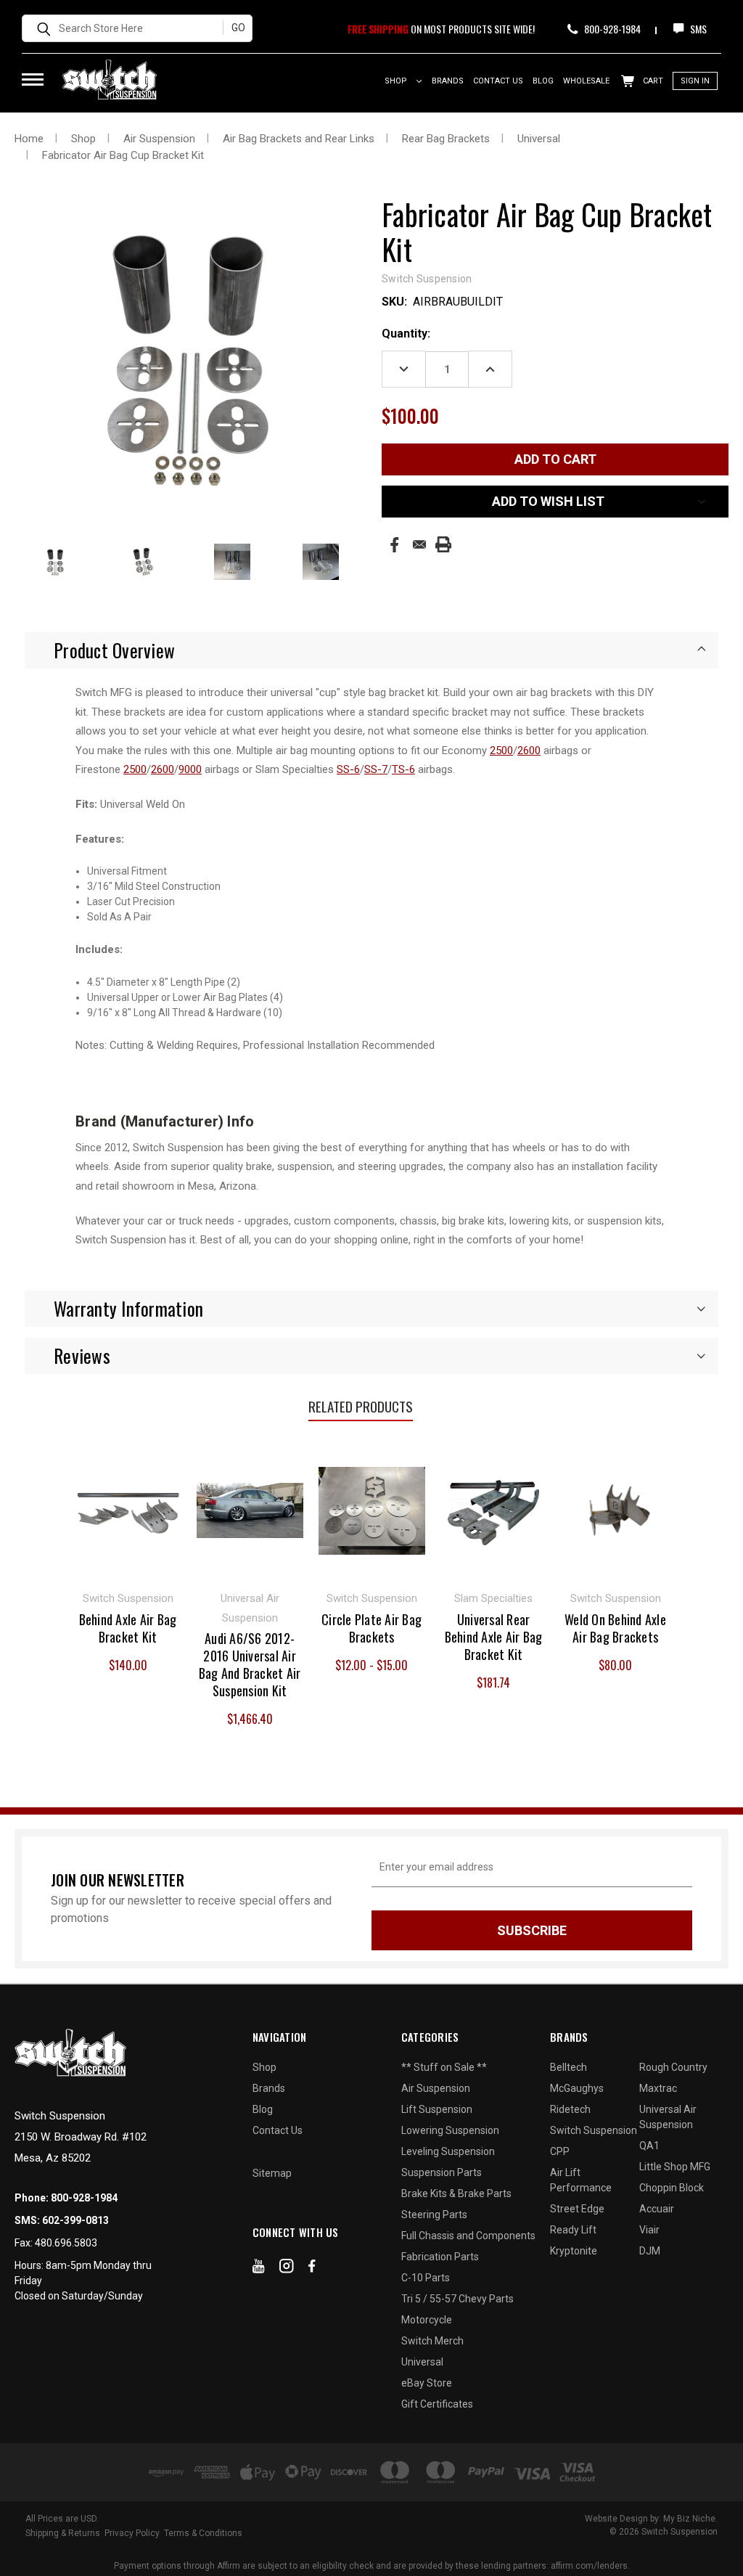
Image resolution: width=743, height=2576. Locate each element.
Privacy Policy (132, 2533)
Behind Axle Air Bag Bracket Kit (128, 1628)
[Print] (443, 544)
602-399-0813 (75, 2220)
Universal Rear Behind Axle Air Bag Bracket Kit (494, 1637)
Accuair (657, 2209)
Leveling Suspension (448, 2151)
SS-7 (376, 769)
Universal (422, 2362)
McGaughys (577, 2088)
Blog (543, 81)
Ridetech (570, 2109)
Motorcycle (427, 2320)
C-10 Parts (426, 2278)
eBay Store (427, 2383)
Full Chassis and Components (468, 2236)
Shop (397, 81)
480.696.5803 (66, 2243)
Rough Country (673, 2067)
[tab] (371, 650)
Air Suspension (436, 2088)
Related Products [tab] (361, 1406)
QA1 (649, 2146)
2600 (529, 751)
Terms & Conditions (203, 2533)
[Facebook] (394, 545)
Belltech (568, 2067)
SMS (697, 29)
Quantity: (406, 334)
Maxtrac (658, 2088)
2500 (501, 751)
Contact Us (498, 81)
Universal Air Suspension (668, 2117)
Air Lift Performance (581, 2180)
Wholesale (586, 81)
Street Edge (577, 2209)
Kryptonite (574, 2251)
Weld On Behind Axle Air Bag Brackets (615, 1628)
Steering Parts (434, 2215)
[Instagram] (287, 2269)
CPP (560, 2151)
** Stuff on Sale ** (444, 2067)
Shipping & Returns (63, 2533)
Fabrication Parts (440, 2257)
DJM (650, 2251)
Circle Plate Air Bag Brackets (371, 1628)
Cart (652, 81)
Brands (448, 81)
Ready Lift (573, 2230)
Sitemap (272, 2173)
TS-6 (403, 769)
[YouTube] (259, 2269)
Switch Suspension (594, 2130)
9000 (190, 769)
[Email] (419, 544)
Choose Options (372, 1509)
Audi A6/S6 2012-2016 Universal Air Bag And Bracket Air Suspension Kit (250, 1664)
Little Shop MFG (675, 2167)
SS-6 (348, 769)
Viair (649, 2230)
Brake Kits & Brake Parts (456, 2193)
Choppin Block (672, 2188)
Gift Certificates (437, 2404)
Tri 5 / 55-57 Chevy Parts (457, 2299)
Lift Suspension (437, 2109)
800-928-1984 (611, 29)
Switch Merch (432, 2341)
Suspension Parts (442, 2172)
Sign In (695, 81)
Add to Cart (128, 1509)
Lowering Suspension (450, 2130)
